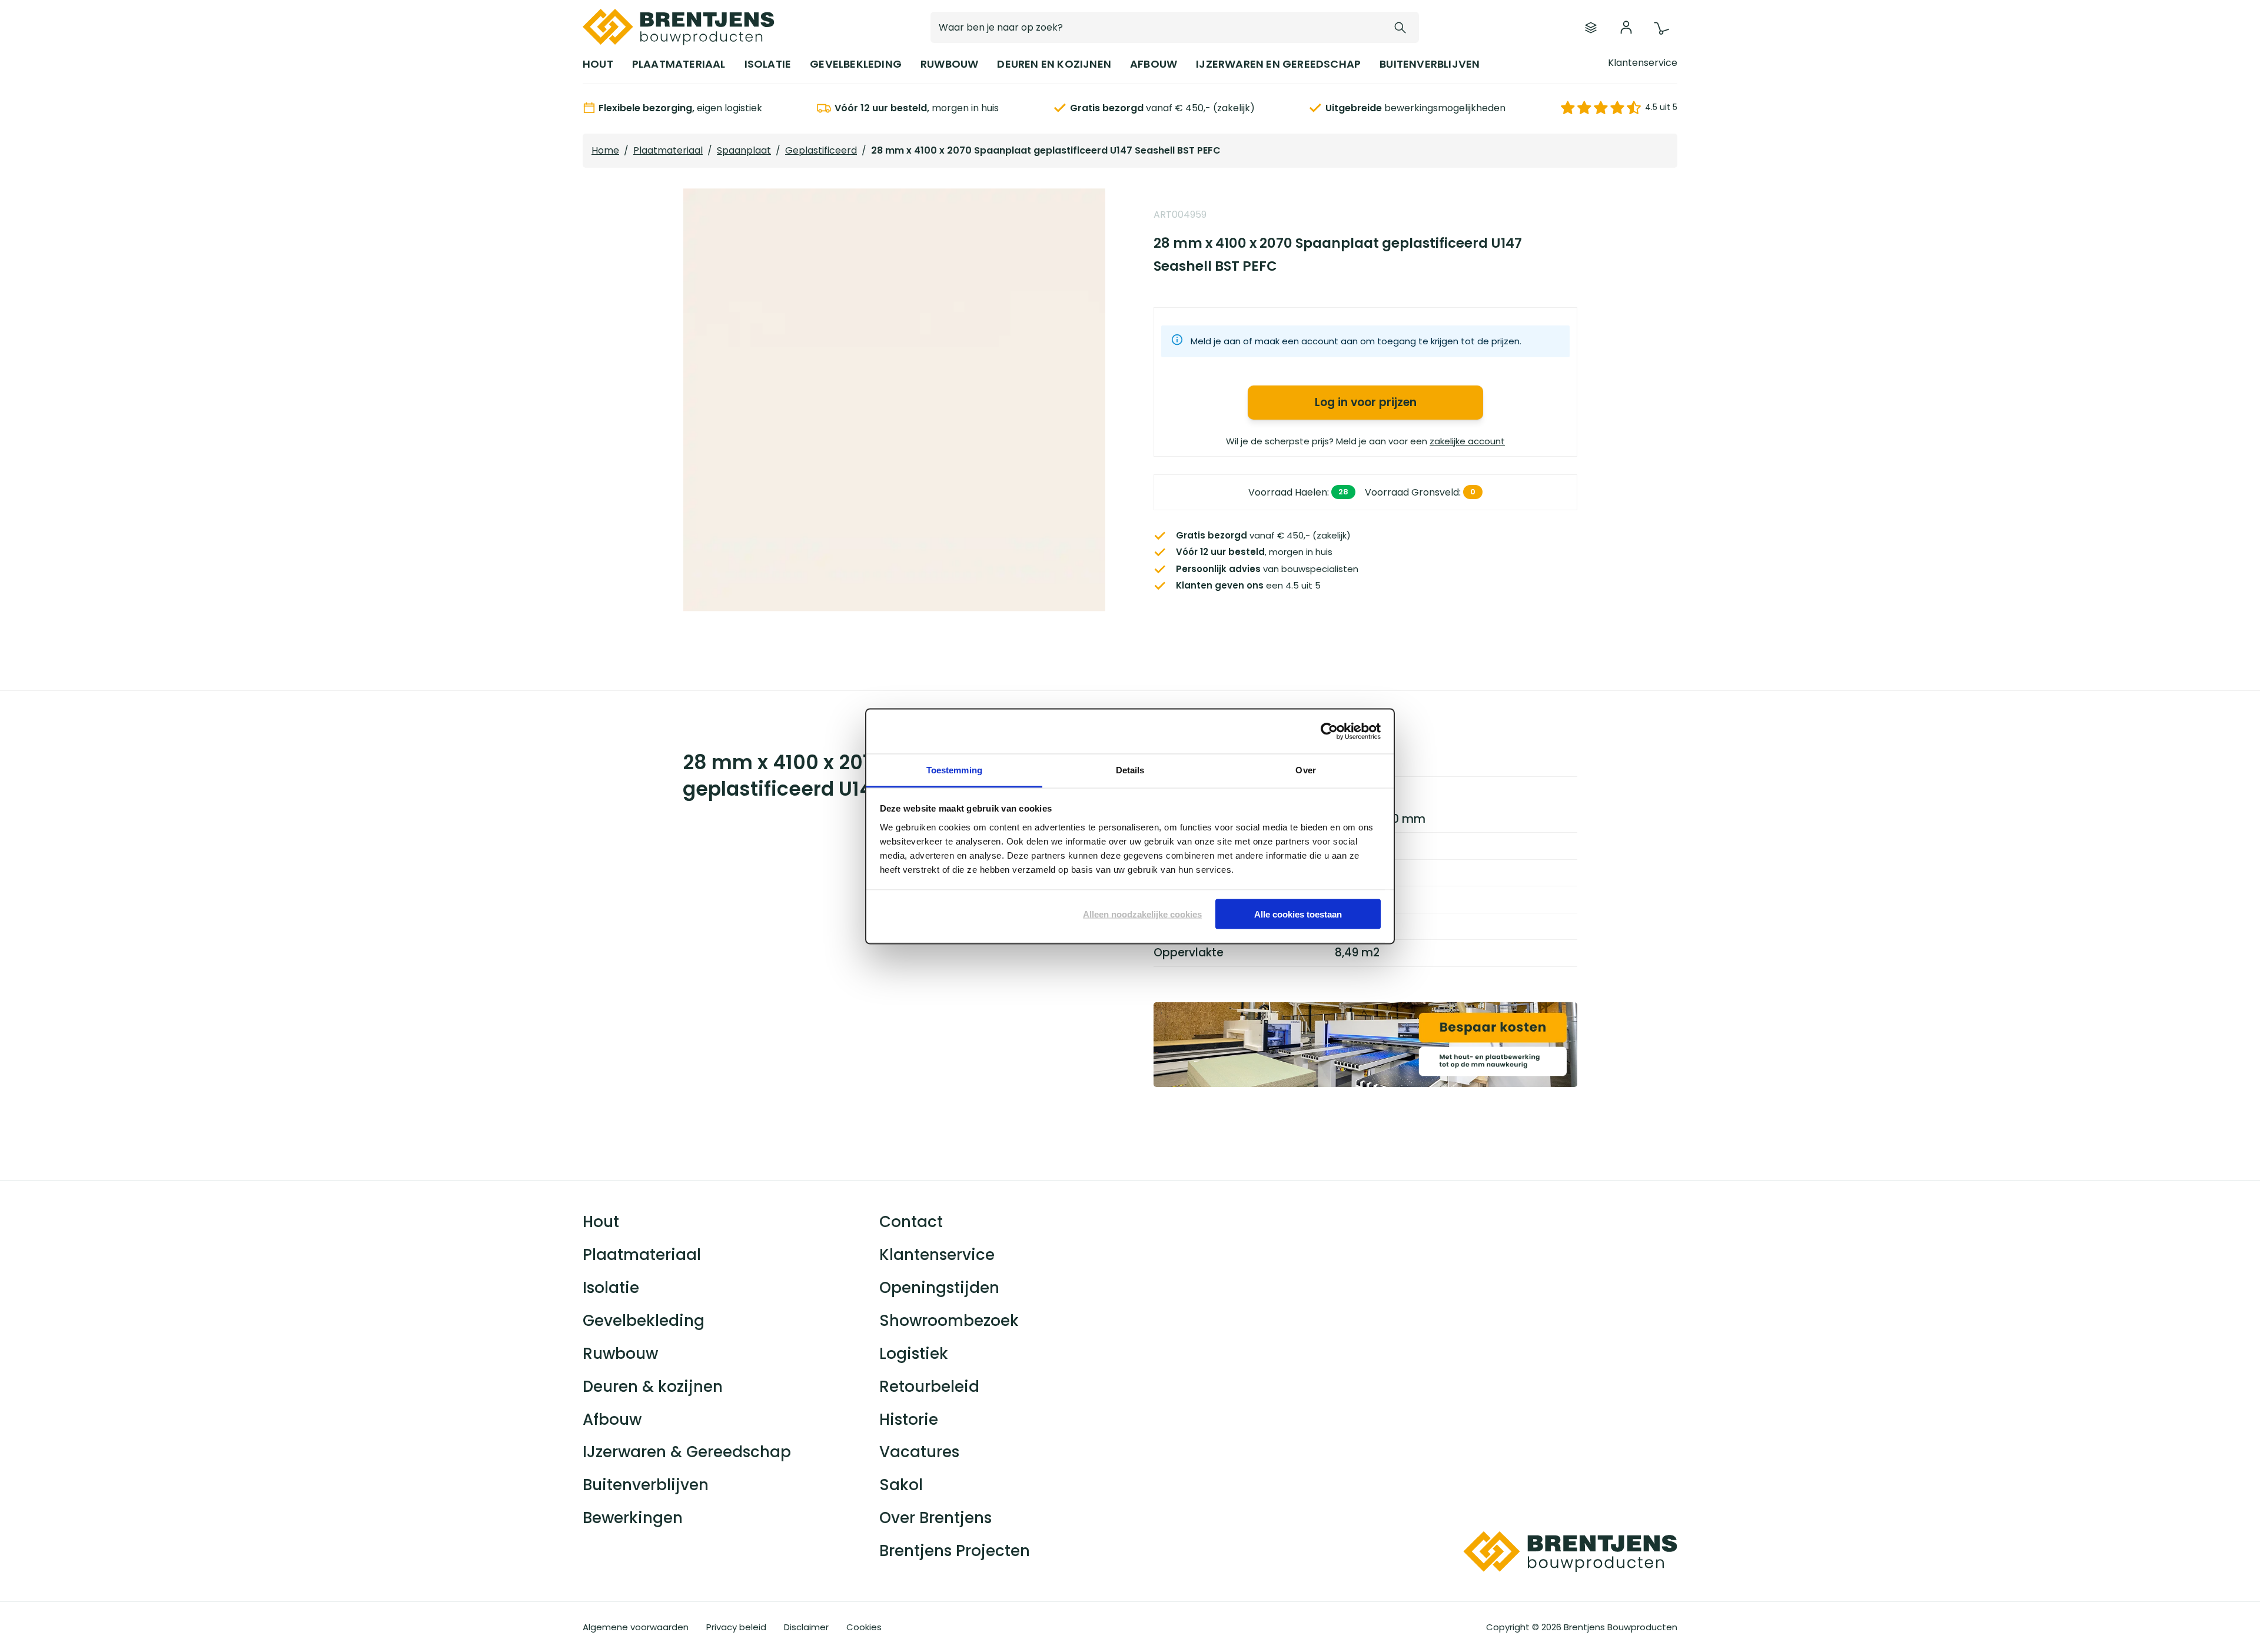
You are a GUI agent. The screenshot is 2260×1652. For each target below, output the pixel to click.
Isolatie (611, 1288)
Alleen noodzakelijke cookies (1142, 914)
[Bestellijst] (1591, 28)
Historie (909, 1420)
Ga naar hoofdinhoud (76, 35)
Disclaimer (806, 1627)
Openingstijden (939, 1288)
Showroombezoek (949, 1321)
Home (605, 150)
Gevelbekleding (644, 1321)
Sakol (901, 1485)
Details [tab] (1130, 770)
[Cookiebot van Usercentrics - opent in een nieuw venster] (1329, 732)
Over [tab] (1305, 770)
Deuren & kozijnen (653, 1387)
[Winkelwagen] (1661, 29)
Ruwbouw (620, 1354)
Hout (601, 1222)
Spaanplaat (744, 150)
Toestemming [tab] (954, 770)
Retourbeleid (929, 1387)
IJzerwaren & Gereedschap (687, 1452)
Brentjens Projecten (955, 1551)
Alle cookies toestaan (1298, 914)
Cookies (864, 1627)
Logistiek (914, 1354)
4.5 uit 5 (1661, 107)
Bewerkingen (633, 1518)
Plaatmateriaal (668, 150)
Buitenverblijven (646, 1485)
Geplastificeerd (821, 150)
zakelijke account (1467, 441)
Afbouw (612, 1420)
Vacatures (919, 1452)
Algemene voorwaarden (636, 1627)
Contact (911, 1222)
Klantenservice (1643, 63)
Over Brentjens (935, 1518)
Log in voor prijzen (1366, 402)
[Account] (1626, 28)
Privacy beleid (736, 1627)
